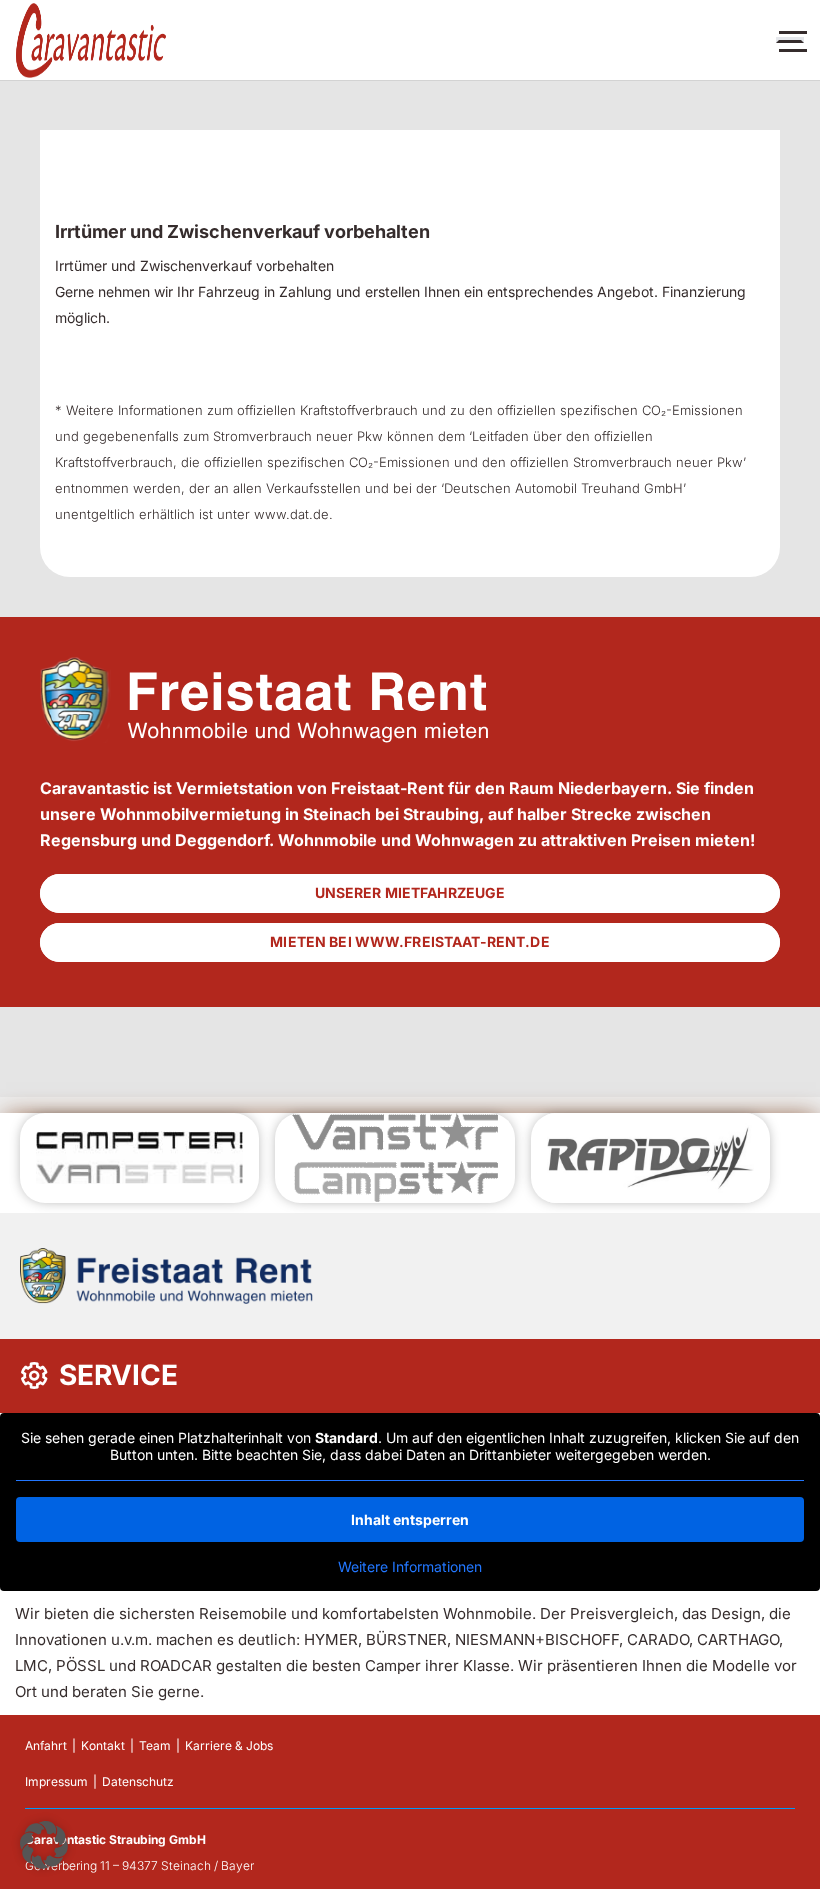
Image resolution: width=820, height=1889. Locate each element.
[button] (44, 1845)
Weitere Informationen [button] (410, 1566)
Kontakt (103, 1745)
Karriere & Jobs (229, 1745)
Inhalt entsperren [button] (410, 1519)
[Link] (91, 40)
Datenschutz (138, 1781)
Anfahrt (46, 1745)
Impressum (56, 1781)
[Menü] (790, 40)
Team (155, 1745)
